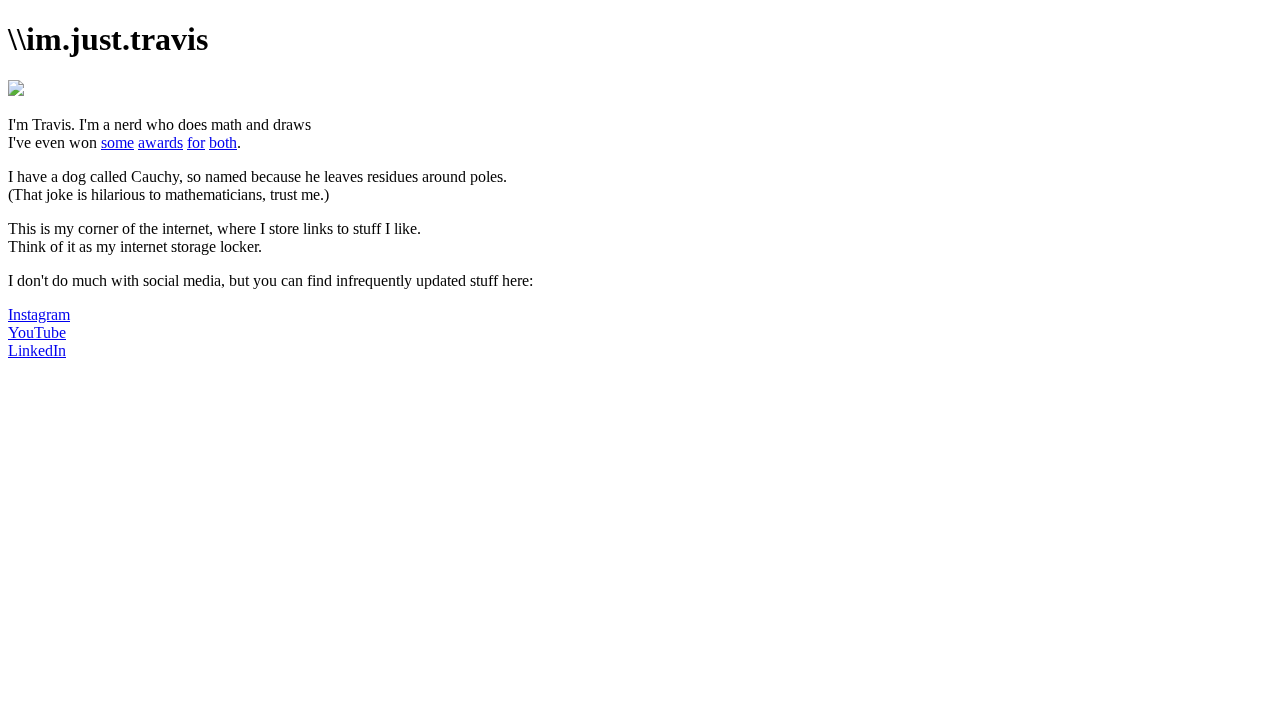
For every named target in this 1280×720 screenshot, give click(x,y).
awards (160, 142)
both (223, 142)
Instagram (39, 314)
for (196, 142)
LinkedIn (37, 350)
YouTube (37, 332)
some (117, 142)
